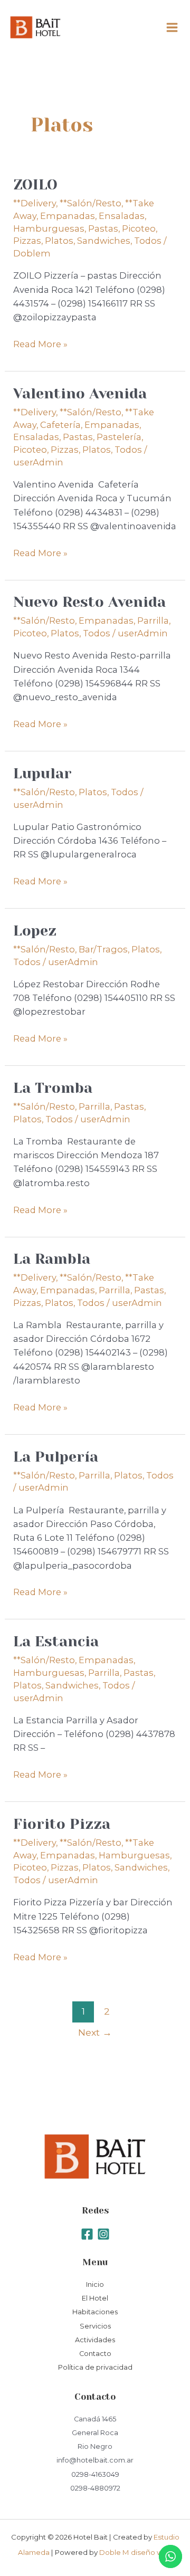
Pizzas (27, 241)
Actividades (95, 2340)
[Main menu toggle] (172, 28)
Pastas (103, 228)
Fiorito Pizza (62, 1824)
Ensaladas (122, 216)
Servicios (95, 2326)
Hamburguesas (49, 228)
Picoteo (139, 228)
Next (95, 2032)
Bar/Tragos (103, 949)
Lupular (42, 774)
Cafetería (60, 425)
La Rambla (52, 1259)
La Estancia (56, 1642)
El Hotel (95, 2298)
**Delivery (35, 203)
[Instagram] (103, 2234)
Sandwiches (104, 241)
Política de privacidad (95, 2367)
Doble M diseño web (136, 2552)
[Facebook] (87, 2234)
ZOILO (35, 185)
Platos (59, 241)
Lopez (35, 931)
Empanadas (68, 216)
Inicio (95, 2284)
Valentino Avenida (80, 394)
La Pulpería (56, 1457)
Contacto (95, 2354)
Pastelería (119, 437)
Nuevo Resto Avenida (89, 602)
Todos (148, 241)
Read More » (40, 343)
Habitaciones (95, 2312)
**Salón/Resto (91, 203)
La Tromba (53, 1088)
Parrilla (153, 621)
